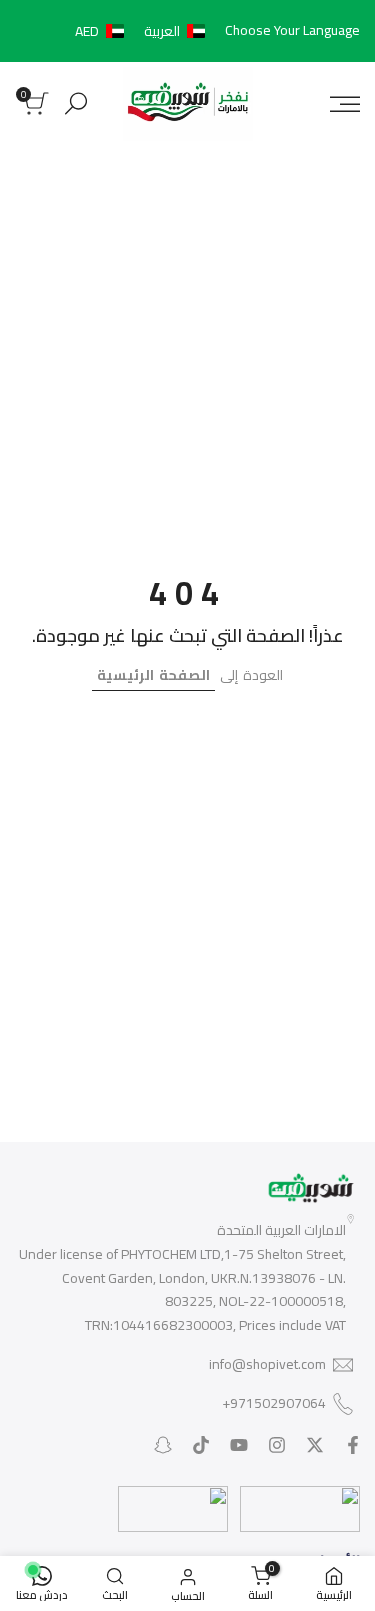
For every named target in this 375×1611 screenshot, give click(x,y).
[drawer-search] (76, 103)
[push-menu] (345, 104)
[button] (144, 31)
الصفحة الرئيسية (153, 675)
